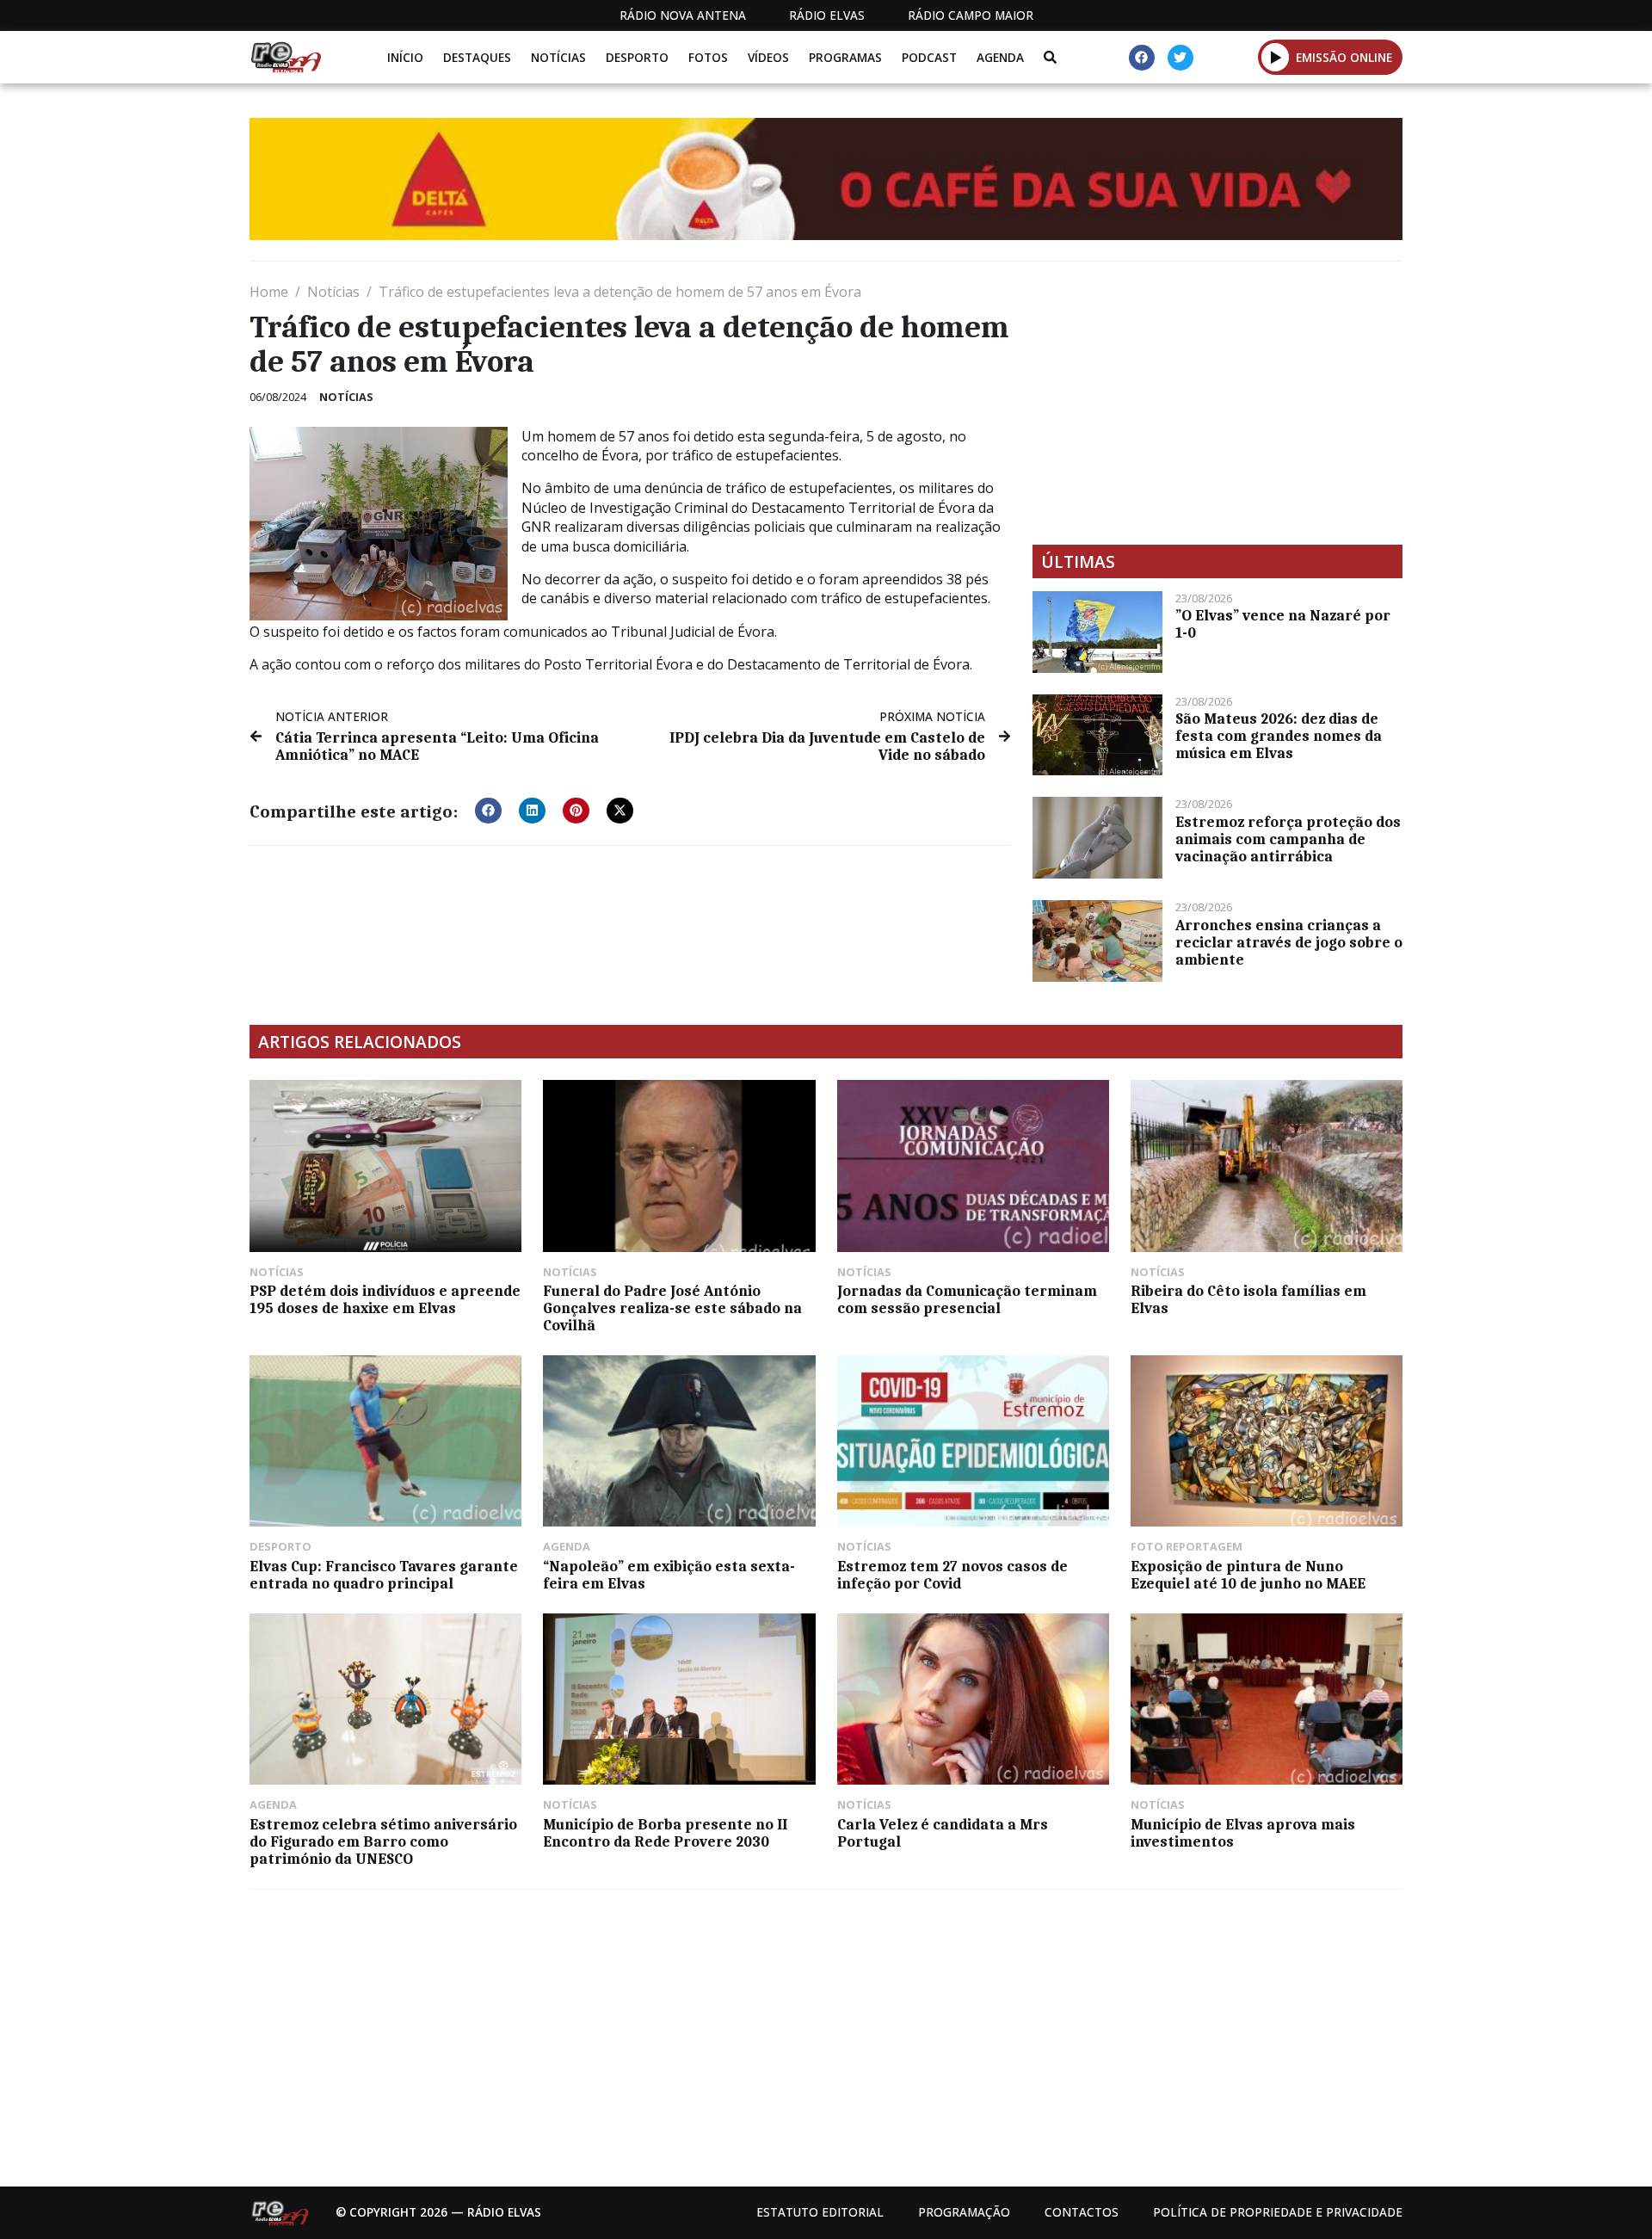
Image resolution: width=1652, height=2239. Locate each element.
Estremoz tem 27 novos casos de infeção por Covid (952, 1575)
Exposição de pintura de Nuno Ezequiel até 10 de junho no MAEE (1248, 1575)
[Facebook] (1142, 58)
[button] (1276, 57)
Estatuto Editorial (820, 2212)
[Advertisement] (1217, 403)
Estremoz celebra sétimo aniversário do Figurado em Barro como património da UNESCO (383, 1841)
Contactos (1082, 2212)
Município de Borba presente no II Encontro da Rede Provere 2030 (665, 1833)
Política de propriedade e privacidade (1278, 2212)
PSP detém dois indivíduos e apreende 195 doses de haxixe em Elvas (385, 1299)
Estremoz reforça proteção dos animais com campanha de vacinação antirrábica (1288, 839)
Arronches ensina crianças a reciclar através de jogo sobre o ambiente (1289, 942)
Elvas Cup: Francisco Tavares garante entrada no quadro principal (384, 1575)
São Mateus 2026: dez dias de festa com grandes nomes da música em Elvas (1279, 736)
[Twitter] (1180, 58)
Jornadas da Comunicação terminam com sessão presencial (967, 1299)
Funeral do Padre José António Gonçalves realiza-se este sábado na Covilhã (672, 1308)
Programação (964, 2212)
